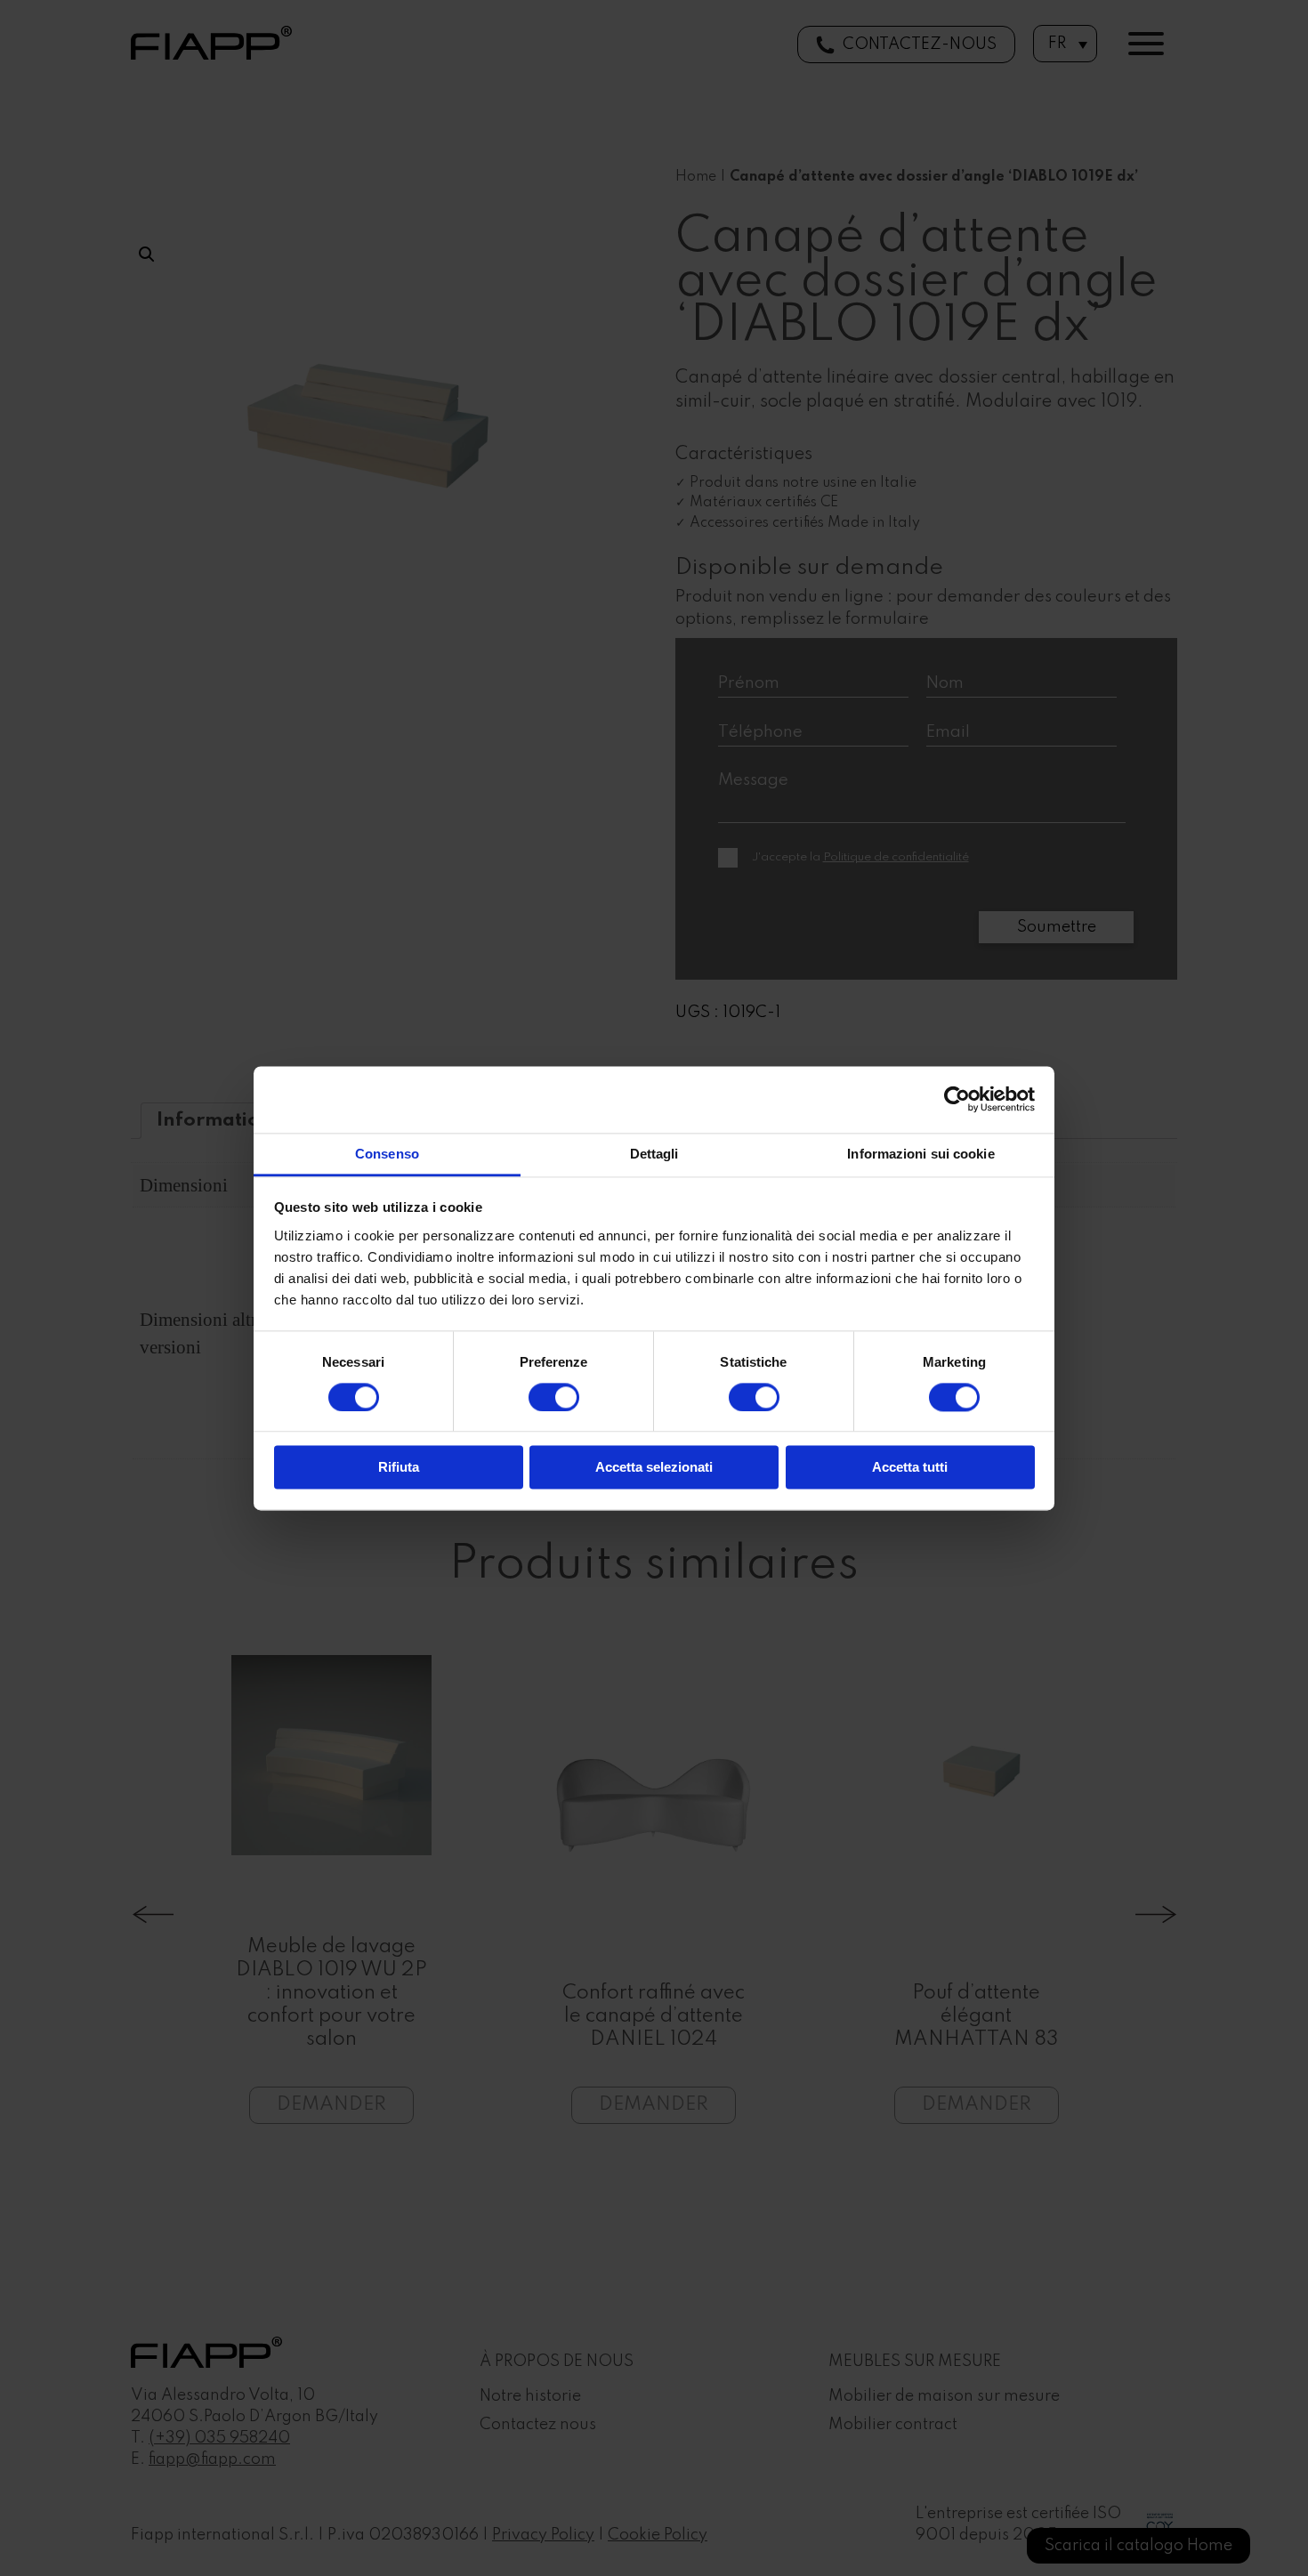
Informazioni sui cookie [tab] (920, 1154)
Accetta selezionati (654, 1468)
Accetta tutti (910, 1468)
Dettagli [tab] (654, 1154)
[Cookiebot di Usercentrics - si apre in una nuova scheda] (957, 1099)
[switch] (554, 1397)
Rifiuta (399, 1468)
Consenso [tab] (387, 1154)
